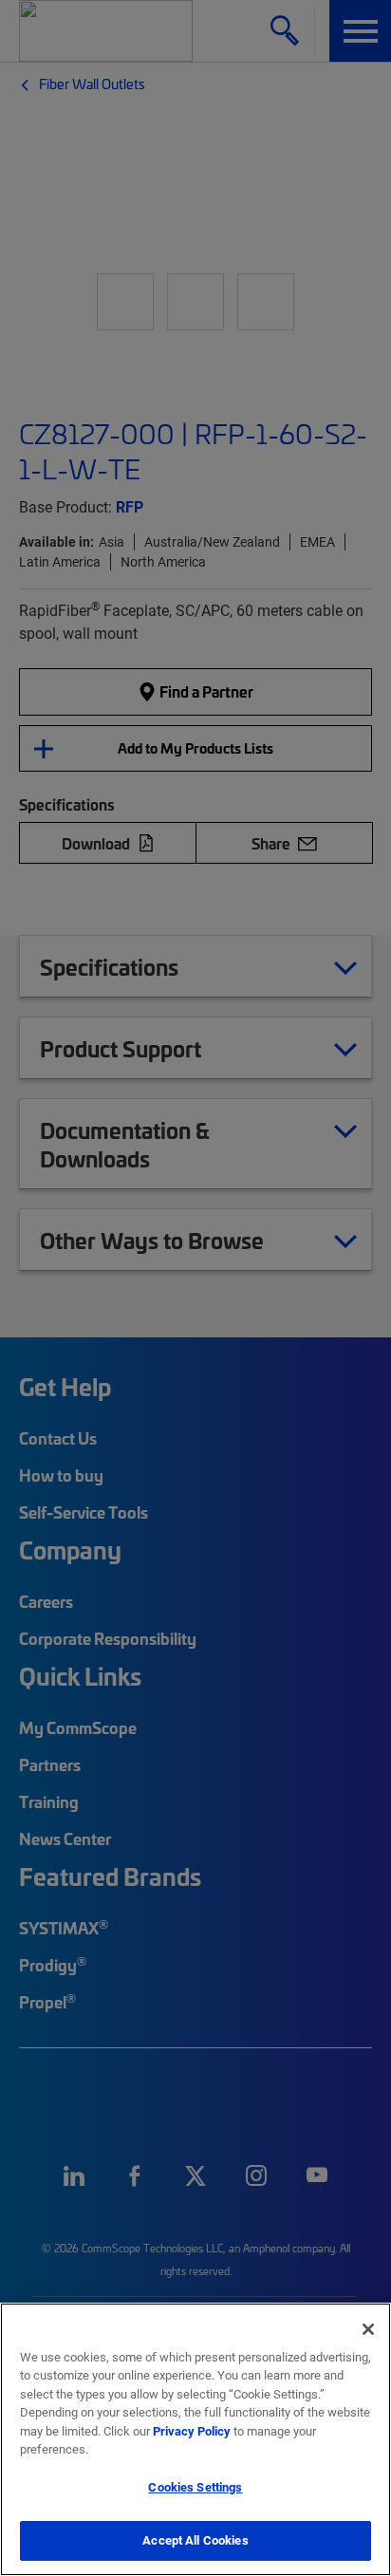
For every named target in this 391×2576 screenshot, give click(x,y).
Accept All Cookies (195, 2540)
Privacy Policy (192, 2431)
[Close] (368, 2329)
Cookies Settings (195, 2487)
